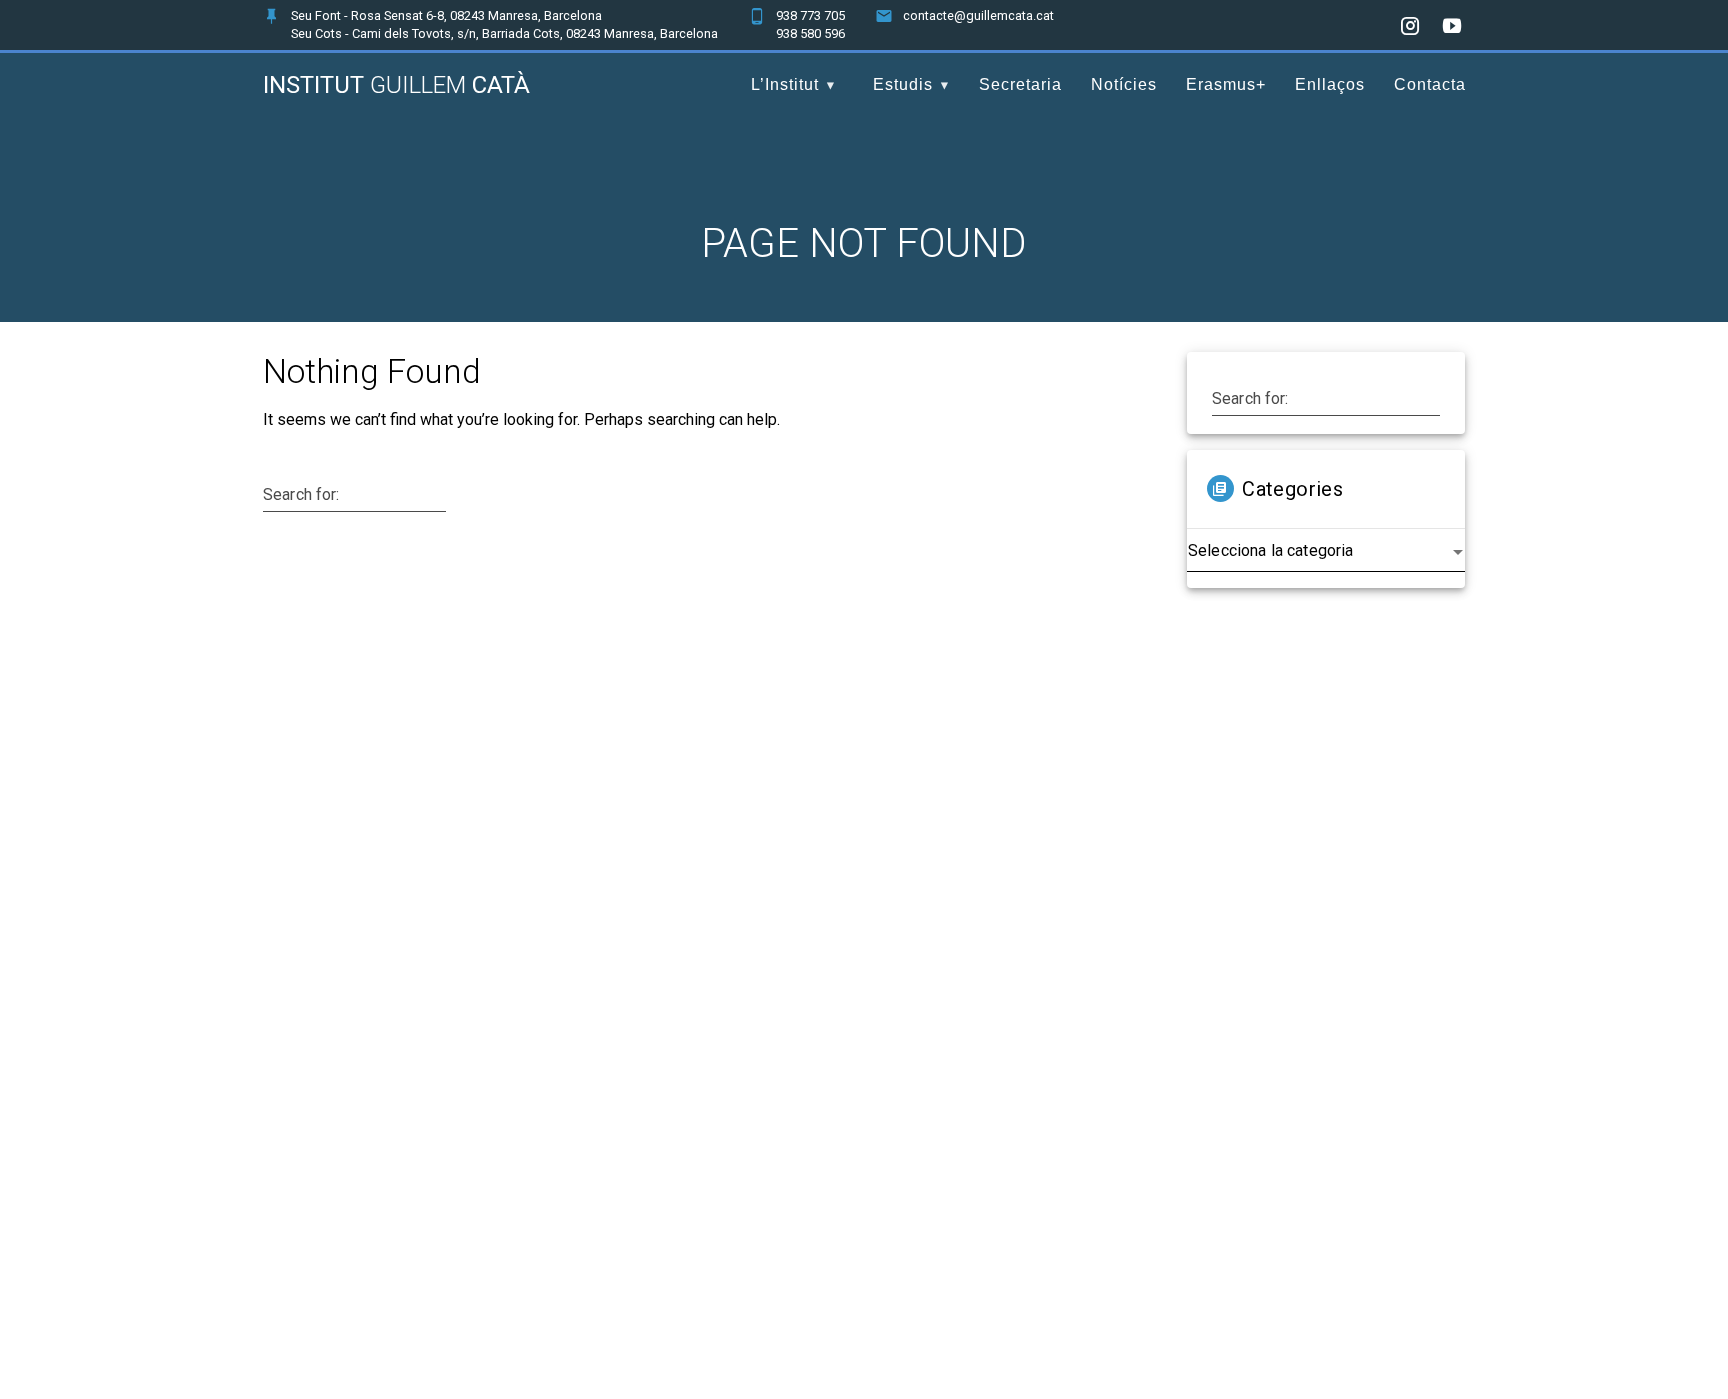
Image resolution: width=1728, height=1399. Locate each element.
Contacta (1430, 84)
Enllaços (1330, 84)
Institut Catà (396, 85)
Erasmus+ (1226, 84)
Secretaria (1020, 84)
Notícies (1124, 84)
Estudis (903, 84)
